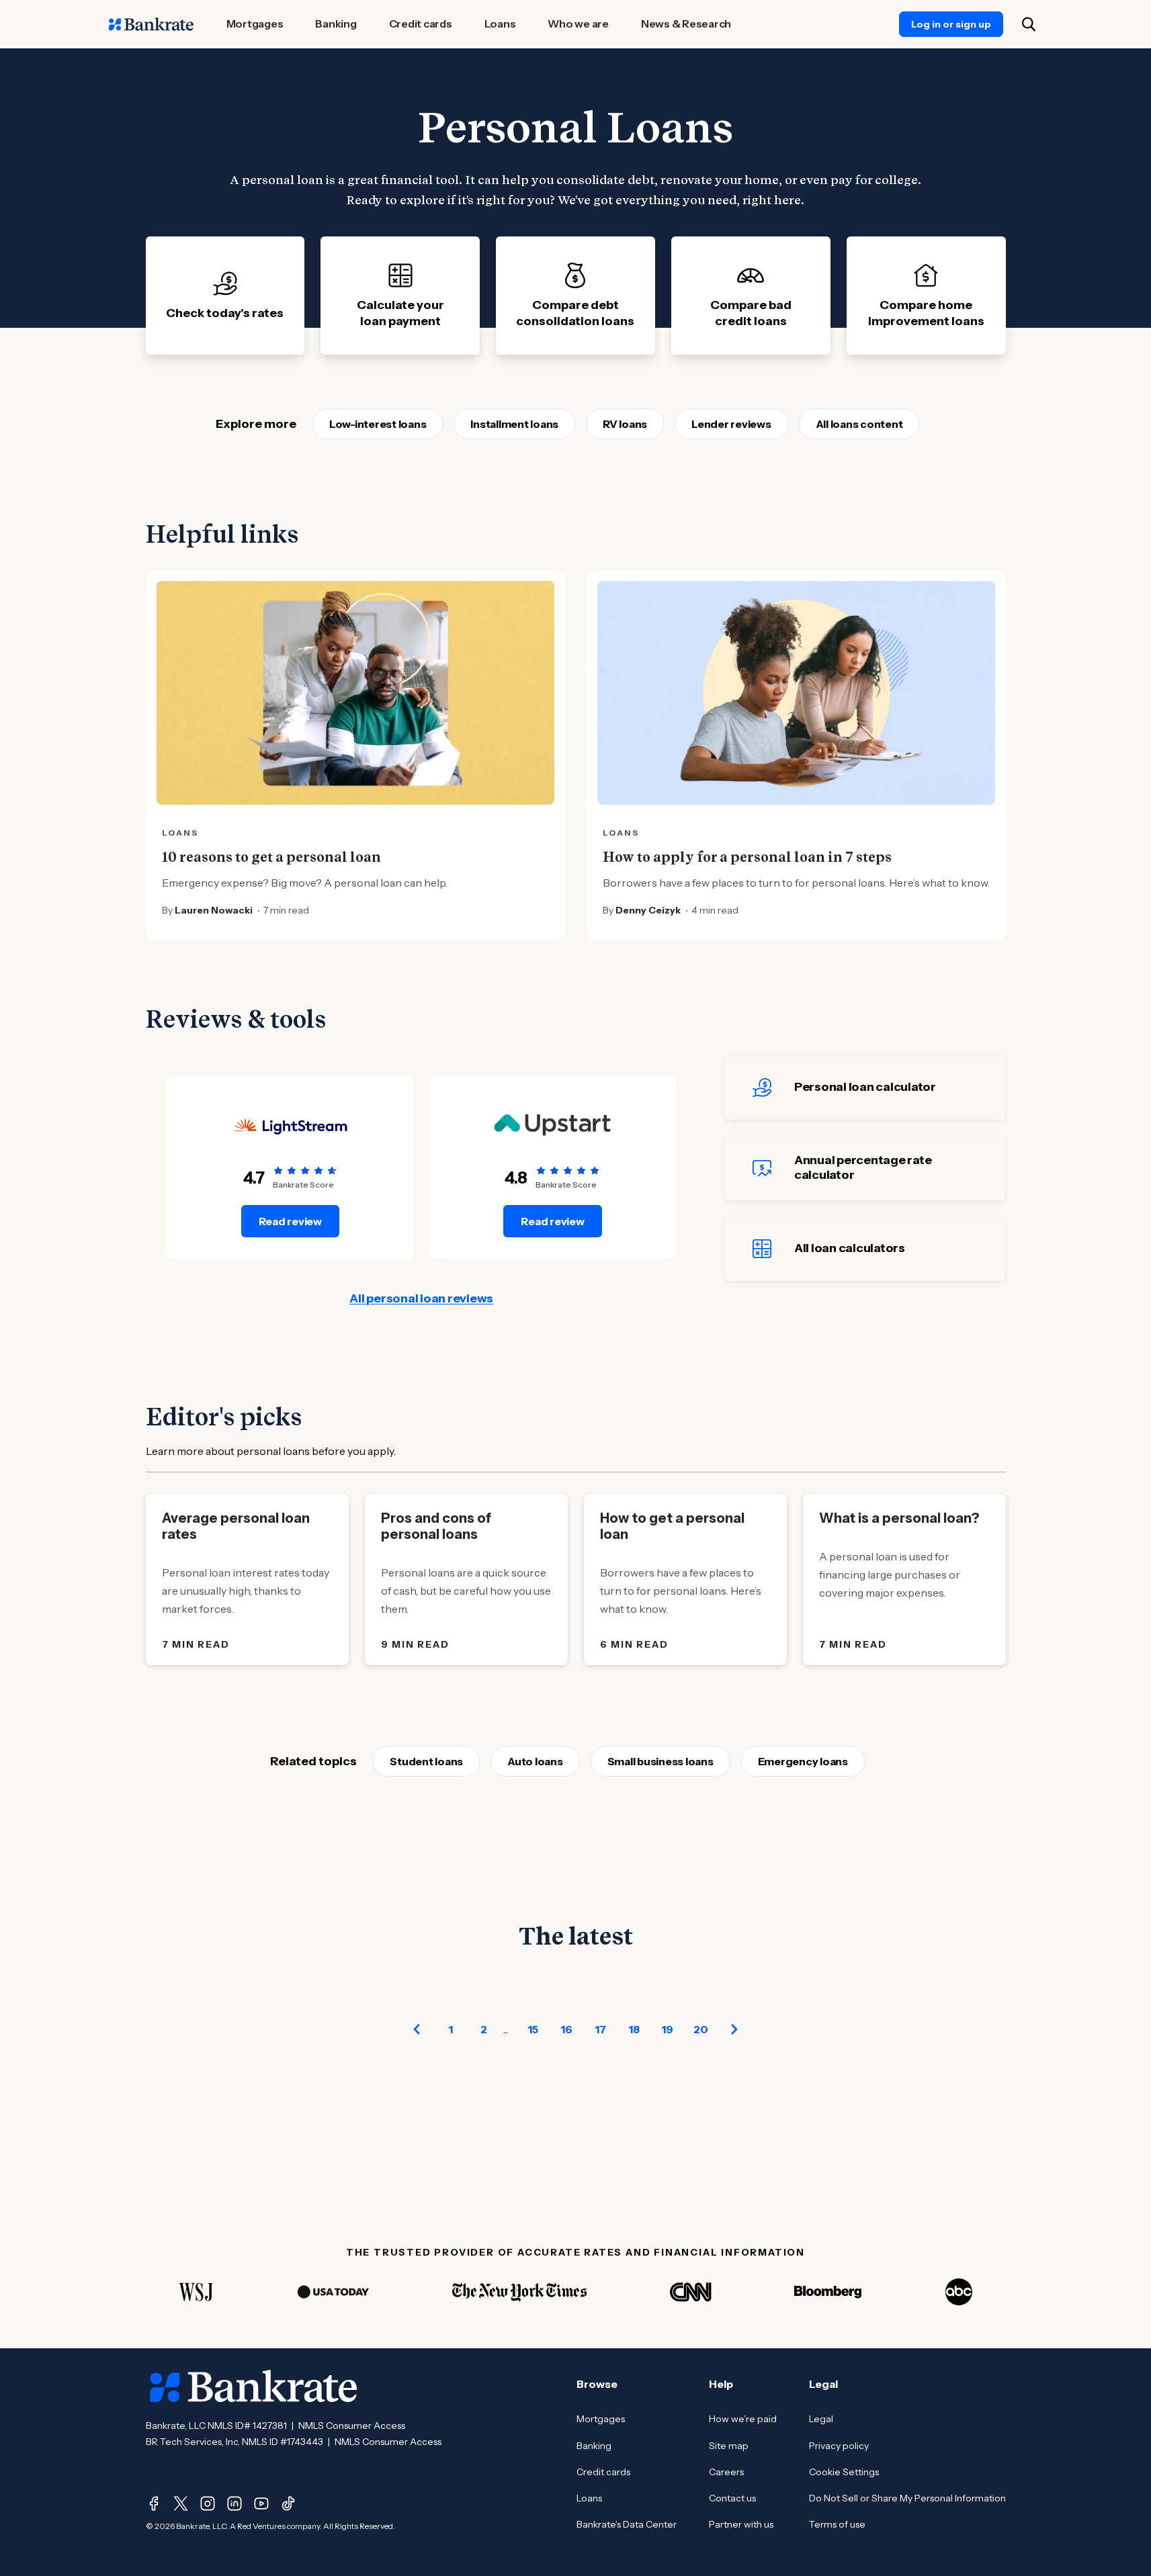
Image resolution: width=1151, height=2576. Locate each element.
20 (701, 2029)
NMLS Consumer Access (352, 2426)
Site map (729, 2446)
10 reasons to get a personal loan (271, 857)
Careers (726, 2472)
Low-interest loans (378, 424)
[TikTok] (288, 2503)
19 (667, 2029)
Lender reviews (731, 424)
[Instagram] (208, 2503)
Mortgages (601, 2419)
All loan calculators (850, 1248)
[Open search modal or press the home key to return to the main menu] (1029, 24)
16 (566, 2029)
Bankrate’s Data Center (627, 2524)
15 (533, 2029)
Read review (290, 1221)
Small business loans (660, 1761)
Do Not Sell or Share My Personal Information (907, 2498)
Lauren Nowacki (214, 910)
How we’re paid (743, 2419)
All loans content (859, 424)
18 (634, 2029)
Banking (594, 2446)
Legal (821, 2419)
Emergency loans (803, 1761)
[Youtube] (261, 2503)
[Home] (151, 24)
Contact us (732, 2498)
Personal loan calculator (865, 1087)
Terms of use (837, 2524)
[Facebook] (154, 2503)
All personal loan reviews (421, 1298)
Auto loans (535, 1761)
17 (600, 2029)
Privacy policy (839, 2446)
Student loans (426, 1761)
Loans (589, 2498)
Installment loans (514, 424)
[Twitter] (181, 2503)
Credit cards (603, 2472)
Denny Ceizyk (648, 910)
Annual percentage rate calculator (863, 1167)
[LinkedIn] (235, 2503)
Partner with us (741, 2524)
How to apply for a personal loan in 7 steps (747, 857)
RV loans (625, 424)
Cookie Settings (844, 2472)
